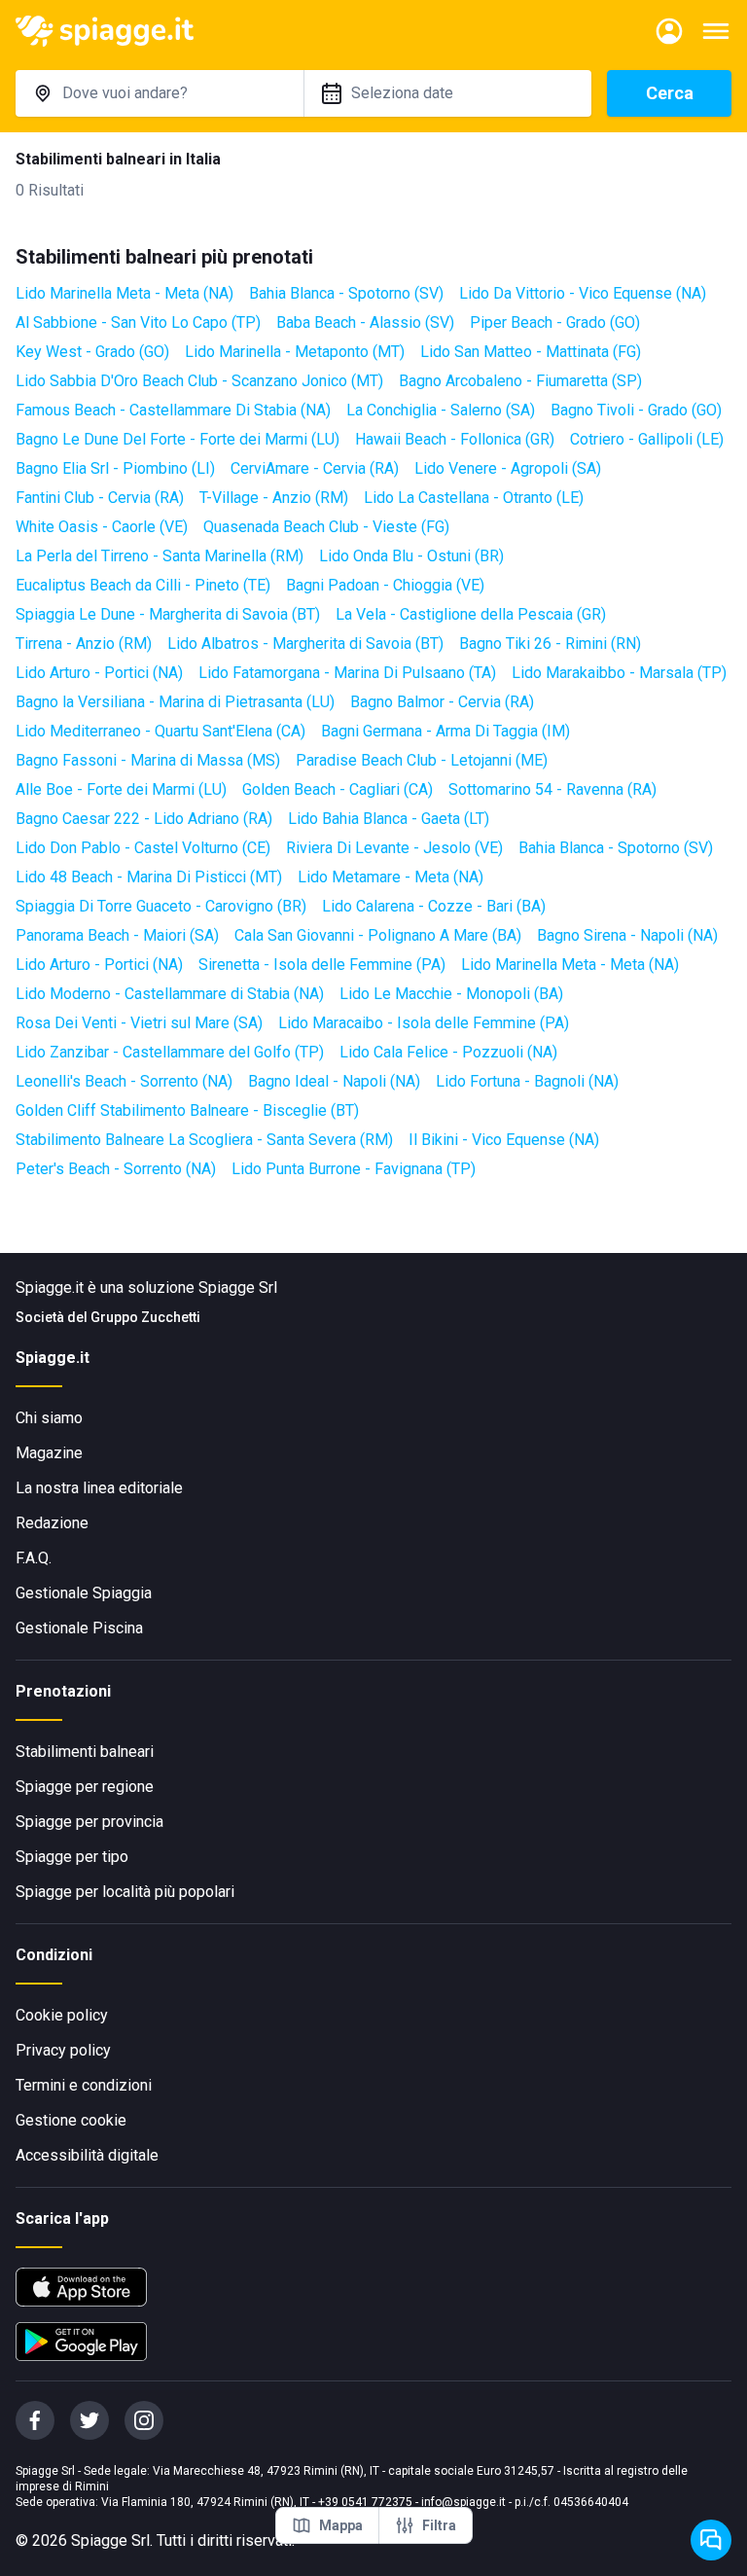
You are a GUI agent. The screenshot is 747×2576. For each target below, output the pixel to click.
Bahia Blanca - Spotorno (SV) (346, 293)
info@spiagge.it (463, 2502)
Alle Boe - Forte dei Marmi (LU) (121, 789)
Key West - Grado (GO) (92, 352)
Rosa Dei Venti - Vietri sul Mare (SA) (139, 1023)
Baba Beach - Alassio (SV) (365, 322)
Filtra (439, 2525)
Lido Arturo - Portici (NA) (99, 673)
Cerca (670, 93)
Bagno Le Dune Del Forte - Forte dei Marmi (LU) (178, 439)
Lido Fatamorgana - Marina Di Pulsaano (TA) (347, 673)
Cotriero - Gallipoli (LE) (647, 439)
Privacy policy (63, 2050)
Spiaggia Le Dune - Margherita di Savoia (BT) (168, 614)
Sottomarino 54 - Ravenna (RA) (552, 789)
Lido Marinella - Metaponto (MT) (295, 352)
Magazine (49, 1453)
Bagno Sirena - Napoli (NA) (627, 935)
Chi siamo (49, 1418)
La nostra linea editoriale (99, 1488)
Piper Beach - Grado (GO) (555, 322)
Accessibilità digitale (87, 2155)
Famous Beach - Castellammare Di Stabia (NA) (173, 410)
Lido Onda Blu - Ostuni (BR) (411, 556)
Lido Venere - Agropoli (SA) (508, 468)
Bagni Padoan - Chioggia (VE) (385, 585)
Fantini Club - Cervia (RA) (100, 498)
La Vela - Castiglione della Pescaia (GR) (471, 614)
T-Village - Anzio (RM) (274, 498)
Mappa (341, 2525)
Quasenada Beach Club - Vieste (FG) (326, 527)
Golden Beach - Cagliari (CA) (338, 789)
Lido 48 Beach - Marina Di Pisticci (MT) (149, 877)
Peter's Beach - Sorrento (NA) (116, 1169)
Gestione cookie (71, 2120)
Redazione (52, 1523)
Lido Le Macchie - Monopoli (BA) (451, 994)
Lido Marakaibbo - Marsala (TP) (619, 673)
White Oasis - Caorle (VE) (102, 527)
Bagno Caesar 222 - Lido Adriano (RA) (144, 819)
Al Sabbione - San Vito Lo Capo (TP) (138, 322)
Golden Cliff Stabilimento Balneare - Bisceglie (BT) (187, 1110)
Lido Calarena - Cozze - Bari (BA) (434, 906)
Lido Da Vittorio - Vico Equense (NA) (583, 293)
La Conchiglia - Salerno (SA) (441, 410)
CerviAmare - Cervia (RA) (315, 468)
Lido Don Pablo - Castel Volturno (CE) (143, 848)
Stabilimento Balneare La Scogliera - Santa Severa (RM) (204, 1140)
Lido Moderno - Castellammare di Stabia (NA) (170, 994)
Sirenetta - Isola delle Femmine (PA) (322, 965)
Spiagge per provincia (89, 1822)
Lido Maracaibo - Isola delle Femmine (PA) (424, 1023)
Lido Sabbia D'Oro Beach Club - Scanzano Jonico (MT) (199, 381)
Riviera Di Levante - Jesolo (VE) (394, 848)
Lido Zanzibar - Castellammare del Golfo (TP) (170, 1052)
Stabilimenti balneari (85, 1752)
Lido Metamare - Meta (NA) (391, 877)
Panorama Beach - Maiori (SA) (117, 935)
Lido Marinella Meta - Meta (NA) (124, 293)
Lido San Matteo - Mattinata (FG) (531, 352)
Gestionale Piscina (79, 1628)
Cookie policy (62, 2015)
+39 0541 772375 (365, 2502)
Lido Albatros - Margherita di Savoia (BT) (305, 644)
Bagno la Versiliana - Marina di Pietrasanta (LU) (175, 702)
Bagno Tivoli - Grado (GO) (636, 410)
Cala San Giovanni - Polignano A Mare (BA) (378, 935)
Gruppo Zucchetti (145, 1317)
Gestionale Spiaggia (84, 1593)
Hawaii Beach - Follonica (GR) (455, 439)
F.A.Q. (34, 1558)
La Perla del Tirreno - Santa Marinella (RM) (160, 556)
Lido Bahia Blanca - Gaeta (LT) (389, 819)
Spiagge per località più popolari (125, 1892)
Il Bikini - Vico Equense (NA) (504, 1140)
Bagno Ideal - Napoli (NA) (334, 1081)
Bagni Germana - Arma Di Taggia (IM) (445, 731)
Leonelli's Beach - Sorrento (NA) (124, 1081)
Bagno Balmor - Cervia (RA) (442, 702)
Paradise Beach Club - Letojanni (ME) (422, 760)
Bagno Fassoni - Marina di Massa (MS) (148, 760)
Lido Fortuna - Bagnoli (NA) (527, 1081)
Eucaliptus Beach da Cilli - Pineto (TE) (143, 585)
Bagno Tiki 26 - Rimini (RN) (550, 644)
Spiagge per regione (85, 1787)
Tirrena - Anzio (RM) (84, 644)
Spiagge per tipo (72, 1857)
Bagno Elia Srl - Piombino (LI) (115, 468)
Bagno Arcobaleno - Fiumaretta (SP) (520, 381)
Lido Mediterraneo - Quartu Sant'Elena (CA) (160, 731)
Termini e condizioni (84, 2085)
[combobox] (160, 93)
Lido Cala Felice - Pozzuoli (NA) (448, 1052)
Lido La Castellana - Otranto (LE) (474, 498)
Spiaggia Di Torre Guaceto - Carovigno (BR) (161, 906)
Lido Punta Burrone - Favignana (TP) (354, 1169)
